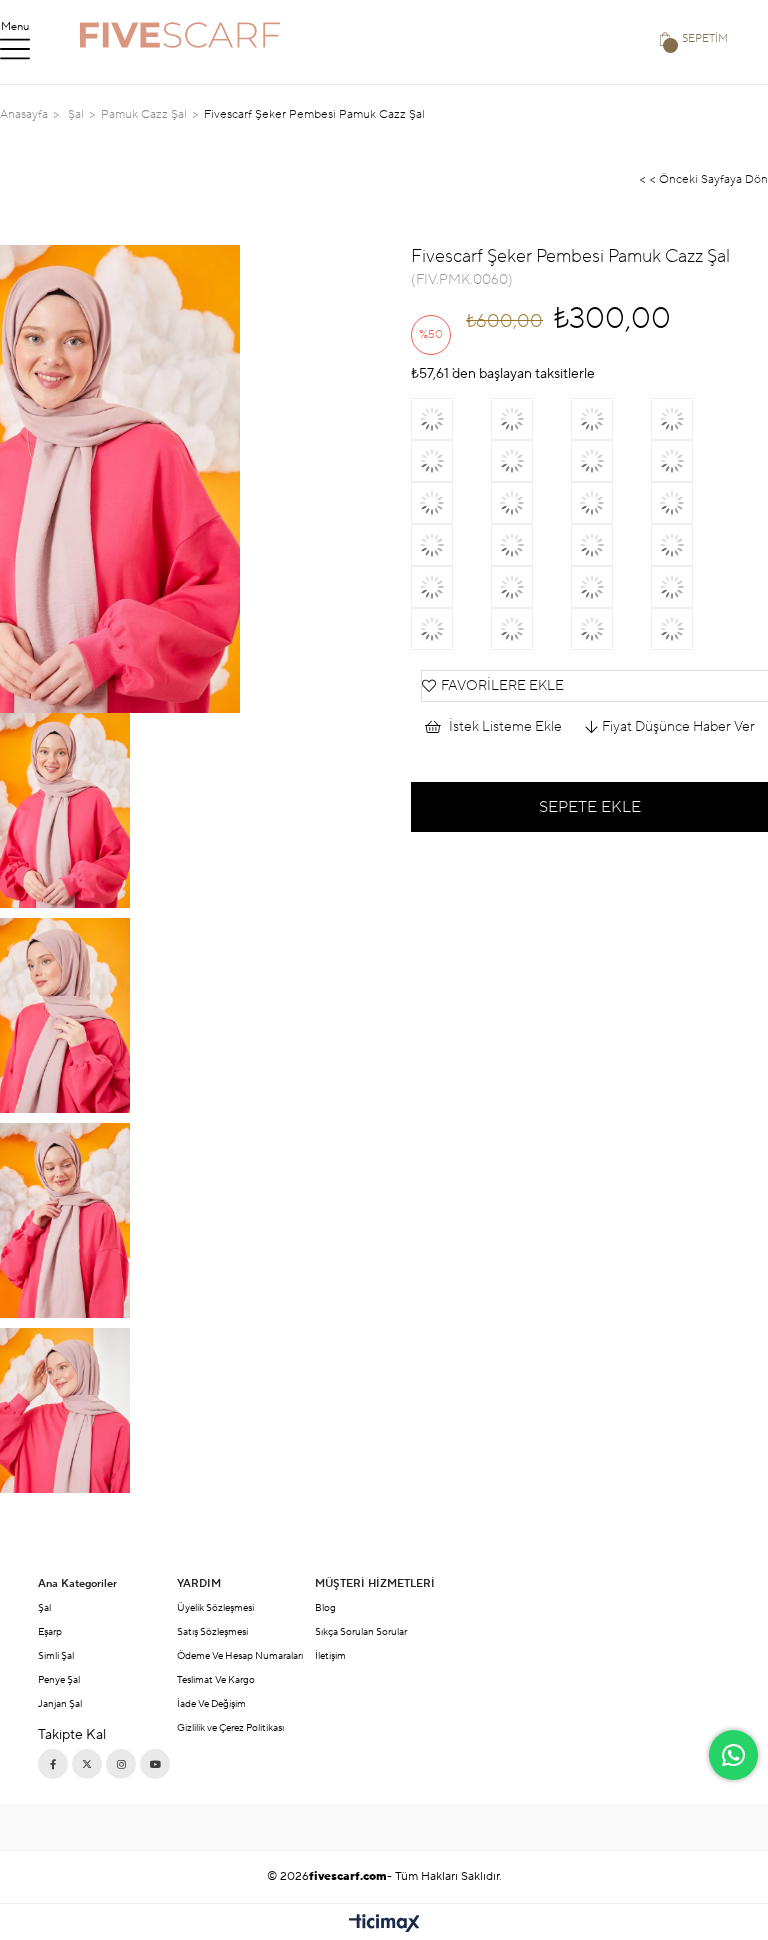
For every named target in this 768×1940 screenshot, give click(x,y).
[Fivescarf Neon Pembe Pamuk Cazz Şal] (611, 461)
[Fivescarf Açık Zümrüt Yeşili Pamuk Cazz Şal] (531, 587)
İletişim (330, 1655)
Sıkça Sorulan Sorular (361, 1631)
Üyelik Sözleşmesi (215, 1607)
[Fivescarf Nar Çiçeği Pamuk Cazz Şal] (611, 503)
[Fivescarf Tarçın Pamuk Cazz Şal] (691, 461)
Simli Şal (56, 1655)
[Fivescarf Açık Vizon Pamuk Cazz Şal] (531, 545)
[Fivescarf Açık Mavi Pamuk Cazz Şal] (691, 503)
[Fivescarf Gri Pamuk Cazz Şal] (451, 629)
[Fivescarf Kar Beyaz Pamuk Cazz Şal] (531, 461)
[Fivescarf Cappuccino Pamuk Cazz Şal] (451, 587)
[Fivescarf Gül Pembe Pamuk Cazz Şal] (611, 629)
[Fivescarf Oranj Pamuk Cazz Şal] (691, 629)
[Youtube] (155, 1764)
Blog (325, 1607)
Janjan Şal (60, 1703)
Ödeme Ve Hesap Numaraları (240, 1655)
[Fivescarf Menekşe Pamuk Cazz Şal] (531, 629)
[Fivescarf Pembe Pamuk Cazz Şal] (611, 545)
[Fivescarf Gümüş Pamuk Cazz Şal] (451, 545)
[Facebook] (53, 1764)
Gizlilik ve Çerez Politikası (230, 1727)
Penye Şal (59, 1679)
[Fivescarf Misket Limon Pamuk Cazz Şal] (531, 419)
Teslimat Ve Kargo (216, 1679)
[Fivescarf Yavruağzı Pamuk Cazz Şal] (691, 419)
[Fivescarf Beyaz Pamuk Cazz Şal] (451, 461)
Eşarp (50, 1631)
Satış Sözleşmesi (212, 1631)
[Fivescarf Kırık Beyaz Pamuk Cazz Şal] (691, 587)
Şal (44, 1607)
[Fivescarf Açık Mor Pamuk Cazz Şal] (691, 545)
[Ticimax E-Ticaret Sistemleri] (384, 1924)
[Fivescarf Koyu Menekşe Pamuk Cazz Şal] (451, 503)
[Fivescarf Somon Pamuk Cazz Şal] (451, 419)
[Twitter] (87, 1764)
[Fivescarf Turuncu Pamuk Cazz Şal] (611, 419)
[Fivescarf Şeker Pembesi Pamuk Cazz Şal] (531, 503)
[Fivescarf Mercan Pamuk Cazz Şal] (611, 587)
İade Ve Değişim (211, 1703)
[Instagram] (121, 1764)
